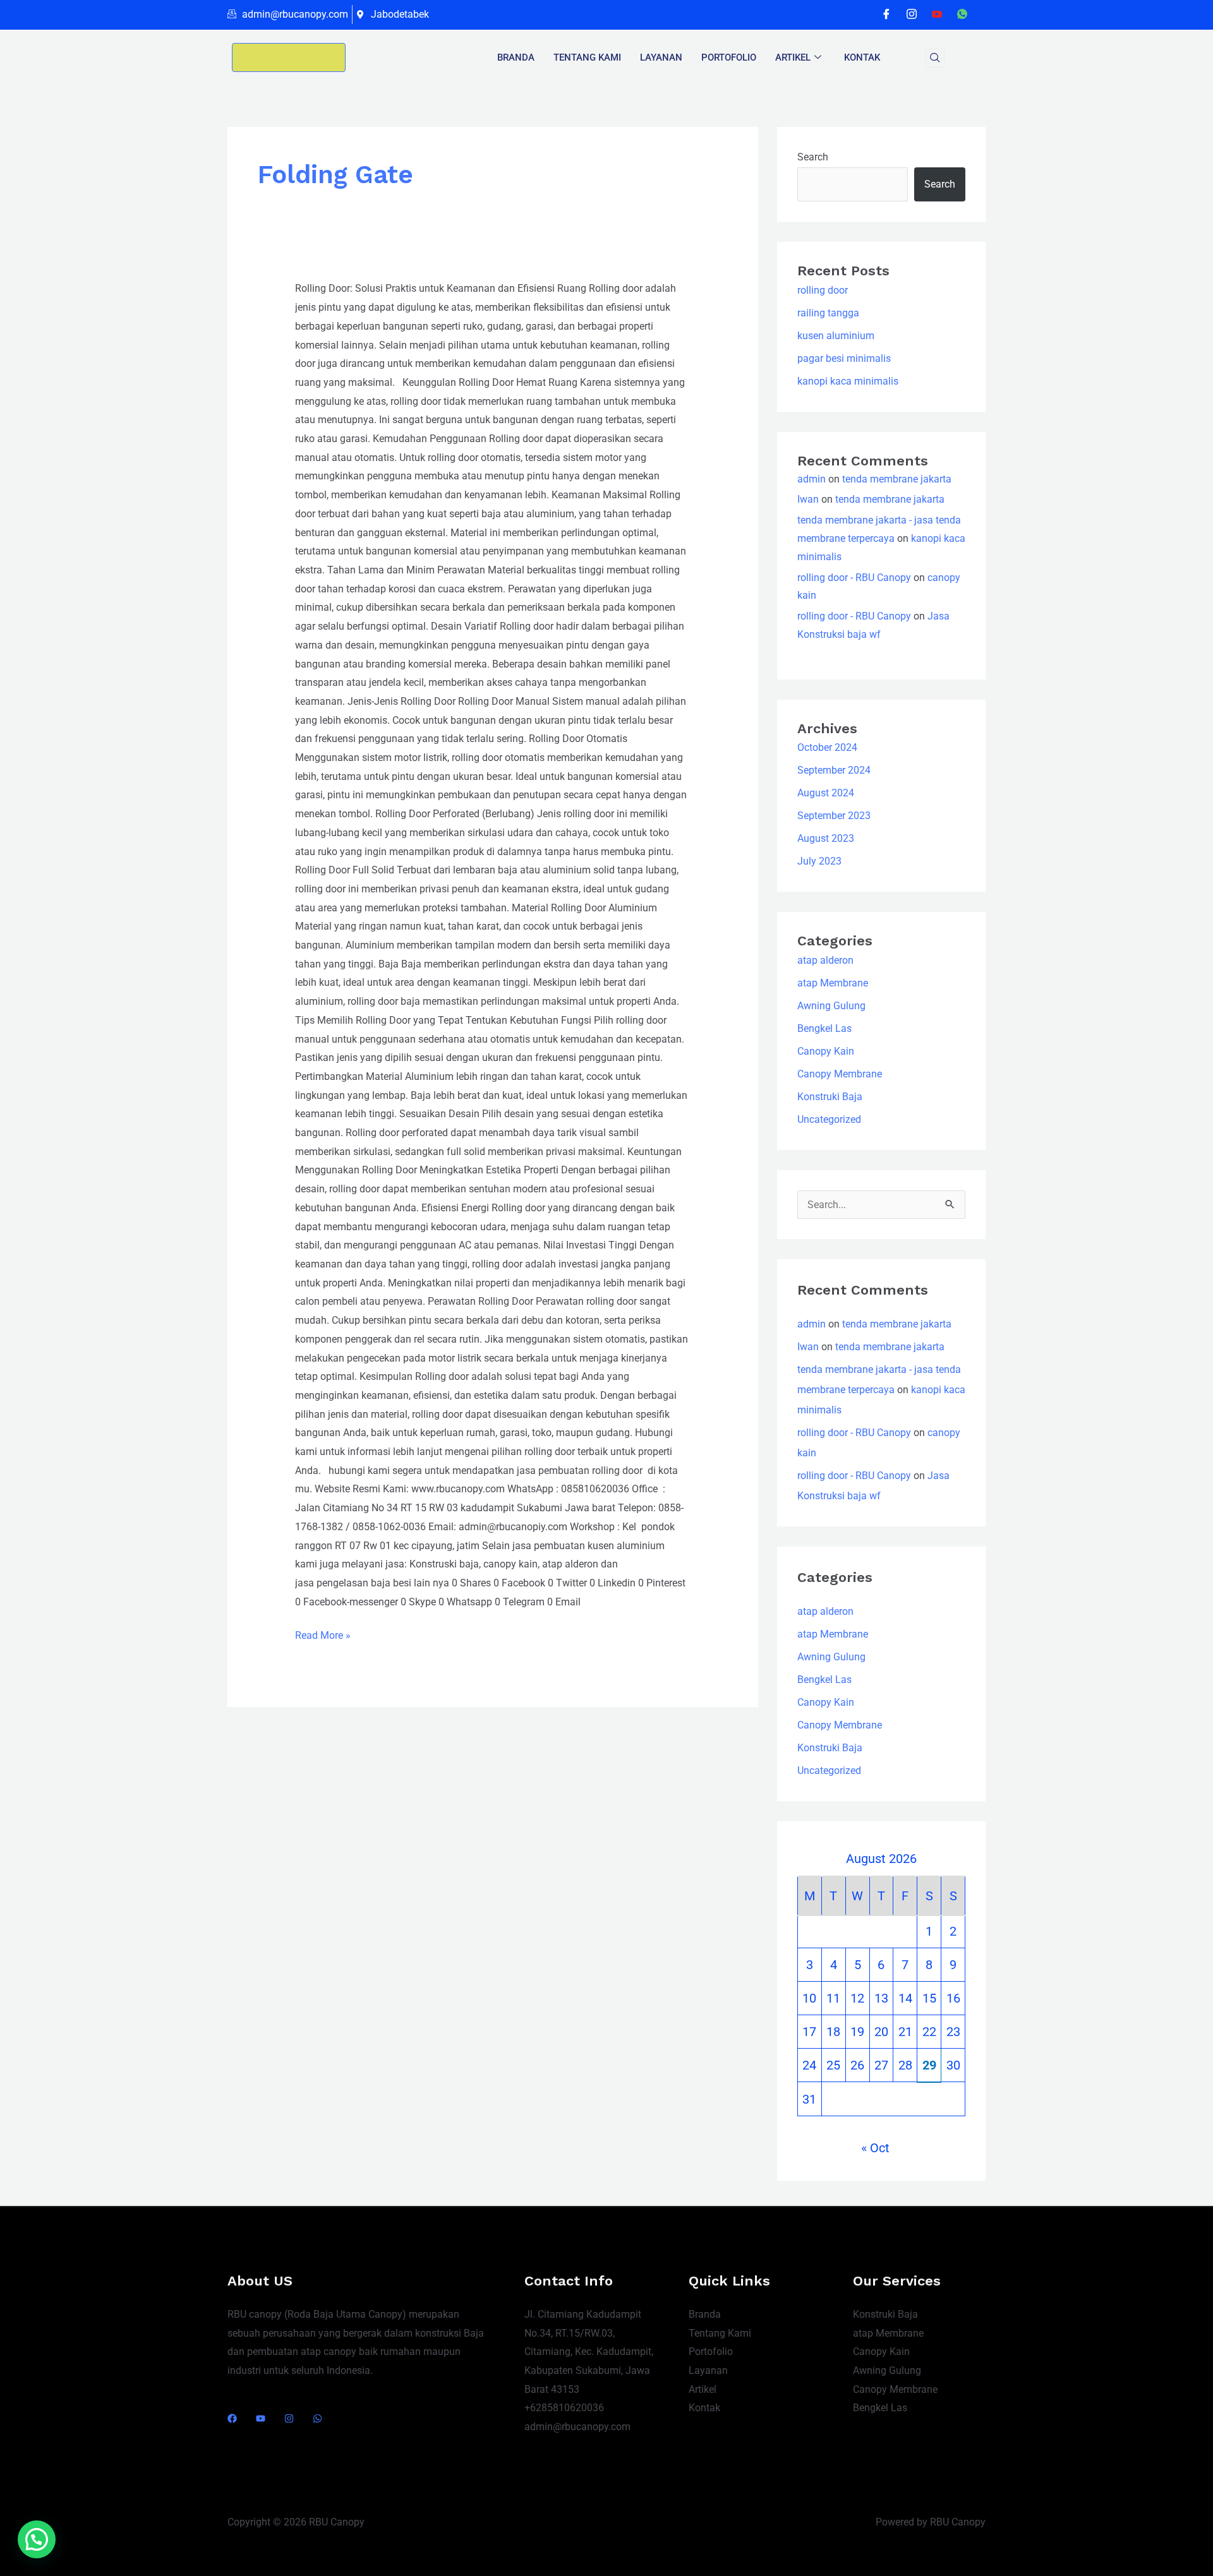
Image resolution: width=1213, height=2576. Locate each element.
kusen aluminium (836, 336)
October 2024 (827, 747)
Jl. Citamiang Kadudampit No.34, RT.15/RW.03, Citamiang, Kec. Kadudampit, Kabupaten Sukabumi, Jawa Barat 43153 (589, 2352)
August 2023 (826, 838)
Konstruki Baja (830, 1097)
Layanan (661, 57)
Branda (516, 57)
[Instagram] (912, 15)
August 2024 (826, 793)
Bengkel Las (824, 1028)
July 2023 (819, 861)
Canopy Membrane (840, 1074)
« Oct (875, 2148)
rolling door (823, 290)
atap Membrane (833, 983)
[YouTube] (261, 2418)
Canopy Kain (826, 1051)
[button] (37, 2539)
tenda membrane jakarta (897, 479)
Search (813, 157)
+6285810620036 (564, 2408)
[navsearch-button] (935, 58)
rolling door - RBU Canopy (854, 578)
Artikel (793, 57)
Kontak (862, 57)
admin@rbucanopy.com (577, 2427)
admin (812, 479)
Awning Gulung (831, 1006)
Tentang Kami (720, 2333)
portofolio (729, 57)
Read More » (323, 1634)
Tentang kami (587, 57)
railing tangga (828, 313)
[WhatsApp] (962, 15)
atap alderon (825, 960)
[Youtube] (937, 15)
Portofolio (711, 2351)
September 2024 (834, 770)
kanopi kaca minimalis (848, 381)
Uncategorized (829, 1119)
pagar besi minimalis (844, 358)
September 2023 (834, 816)
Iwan (808, 499)
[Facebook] (886, 15)
